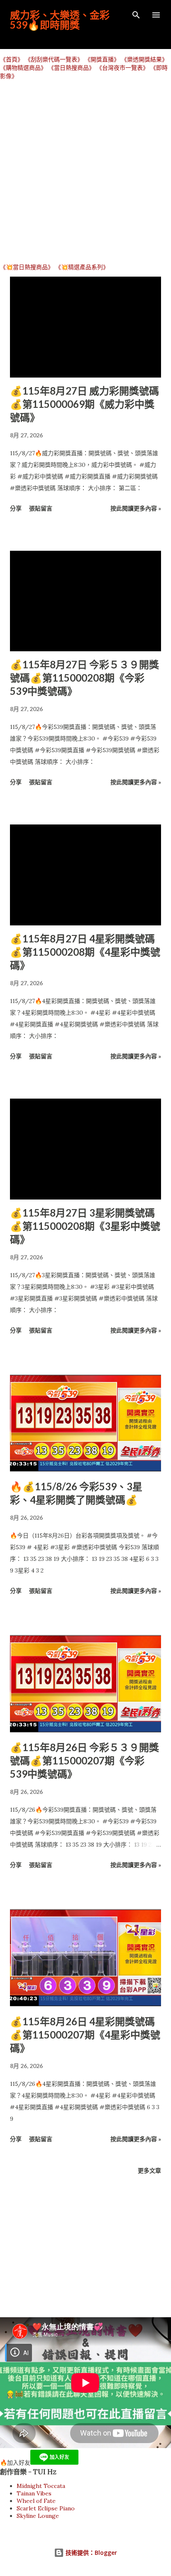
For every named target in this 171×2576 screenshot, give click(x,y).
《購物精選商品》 (23, 68)
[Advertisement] (85, 171)
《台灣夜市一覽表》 (122, 68)
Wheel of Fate (36, 2501)
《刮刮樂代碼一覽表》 (54, 59)
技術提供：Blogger (90, 2553)
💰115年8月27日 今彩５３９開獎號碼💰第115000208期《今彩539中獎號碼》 (84, 678)
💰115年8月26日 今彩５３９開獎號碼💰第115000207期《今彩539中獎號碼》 (84, 1760)
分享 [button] (16, 508)
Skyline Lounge (38, 2516)
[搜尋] (136, 15)
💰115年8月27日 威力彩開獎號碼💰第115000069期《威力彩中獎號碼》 (84, 404)
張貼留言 (41, 508)
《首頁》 (12, 59)
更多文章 (149, 2170)
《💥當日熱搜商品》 (27, 267)
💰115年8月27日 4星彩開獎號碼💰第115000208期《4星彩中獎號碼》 (85, 952)
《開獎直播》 (102, 59)
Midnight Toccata (41, 2486)
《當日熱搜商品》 (71, 68)
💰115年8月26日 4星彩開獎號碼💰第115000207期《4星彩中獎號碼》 (85, 2035)
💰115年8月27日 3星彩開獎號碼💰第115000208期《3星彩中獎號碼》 (85, 1226)
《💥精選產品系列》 (82, 267)
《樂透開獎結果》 (144, 59)
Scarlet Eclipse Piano (46, 2508)
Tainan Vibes (34, 2493)
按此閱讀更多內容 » (136, 508)
